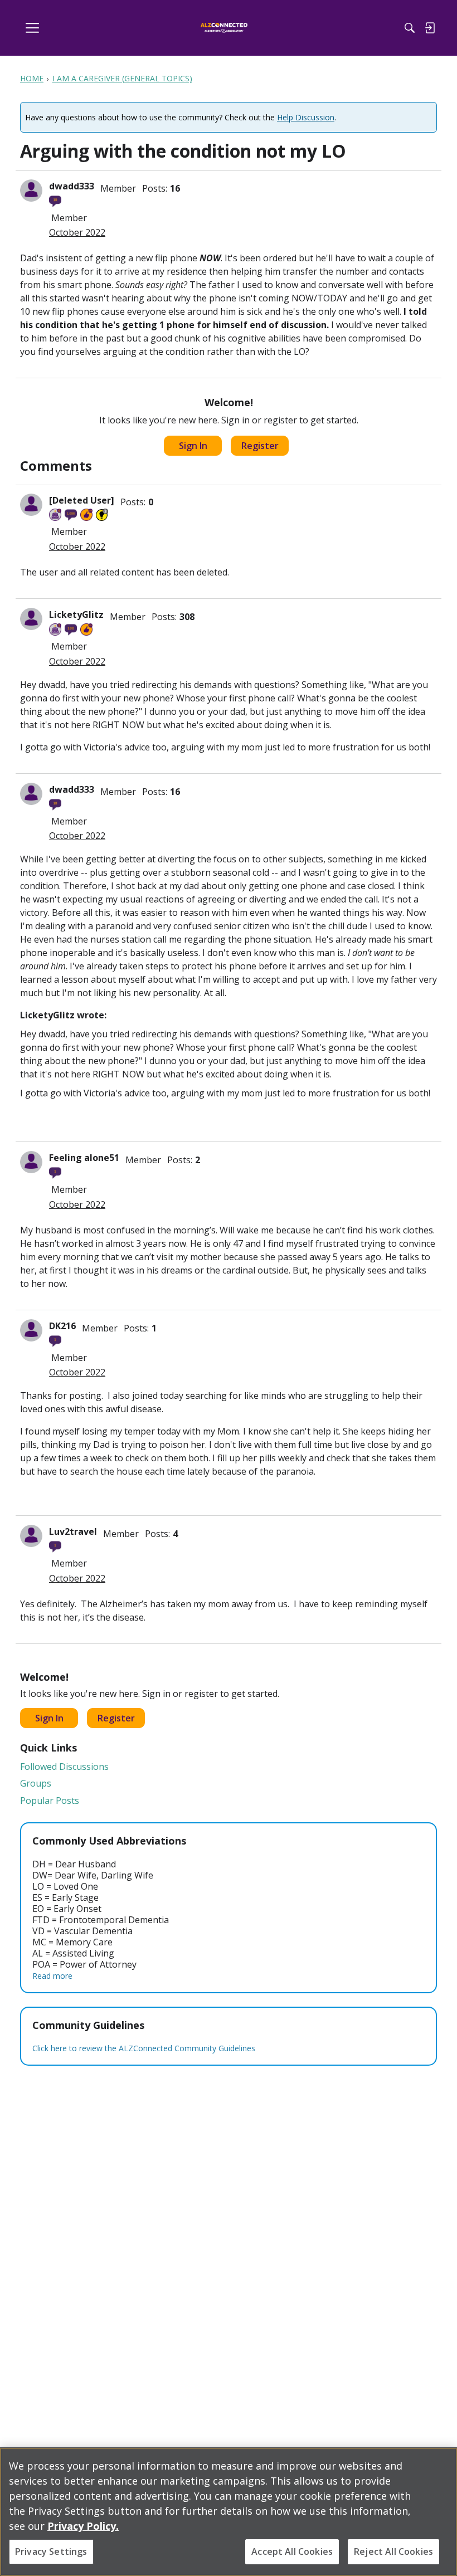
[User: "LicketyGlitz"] (31, 619)
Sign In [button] (193, 446)
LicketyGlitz (76, 614)
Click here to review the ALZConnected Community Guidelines (144, 2048)
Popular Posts (50, 1801)
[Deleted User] (82, 500)
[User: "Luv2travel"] (31, 1536)
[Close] (439, 2465)
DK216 (62, 1326)
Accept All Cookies (292, 2551)
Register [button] (260, 446)
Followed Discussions (64, 1767)
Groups (36, 1783)
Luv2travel (73, 1531)
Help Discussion (306, 117)
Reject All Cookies (393, 2551)
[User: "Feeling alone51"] (31, 1162)
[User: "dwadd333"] (31, 191)
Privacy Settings (51, 2551)
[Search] (410, 28)
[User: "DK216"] (31, 1330)
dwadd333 (72, 186)
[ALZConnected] (224, 28)
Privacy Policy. (83, 2526)
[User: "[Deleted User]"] (31, 505)
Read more (52, 1976)
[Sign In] (430, 28)
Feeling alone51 (84, 1158)
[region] (229, 2512)
